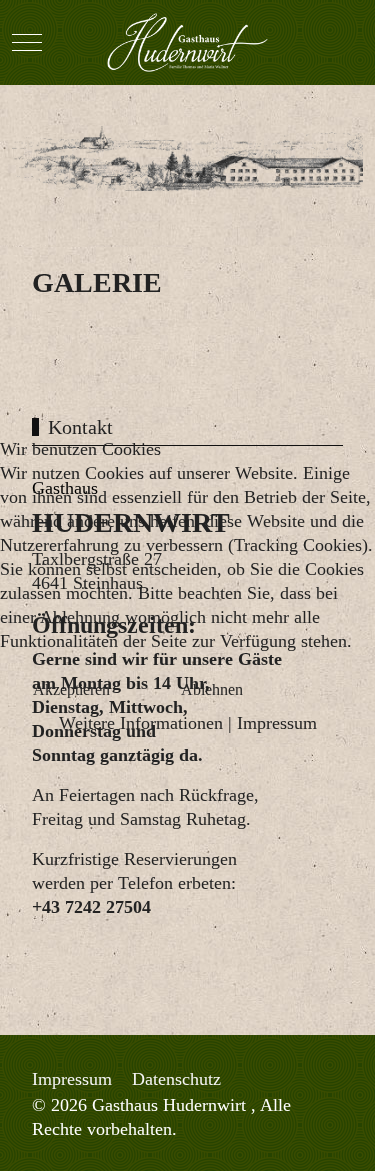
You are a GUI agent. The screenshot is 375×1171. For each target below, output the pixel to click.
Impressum (277, 723)
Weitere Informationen (141, 723)
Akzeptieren (71, 689)
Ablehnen (212, 689)
